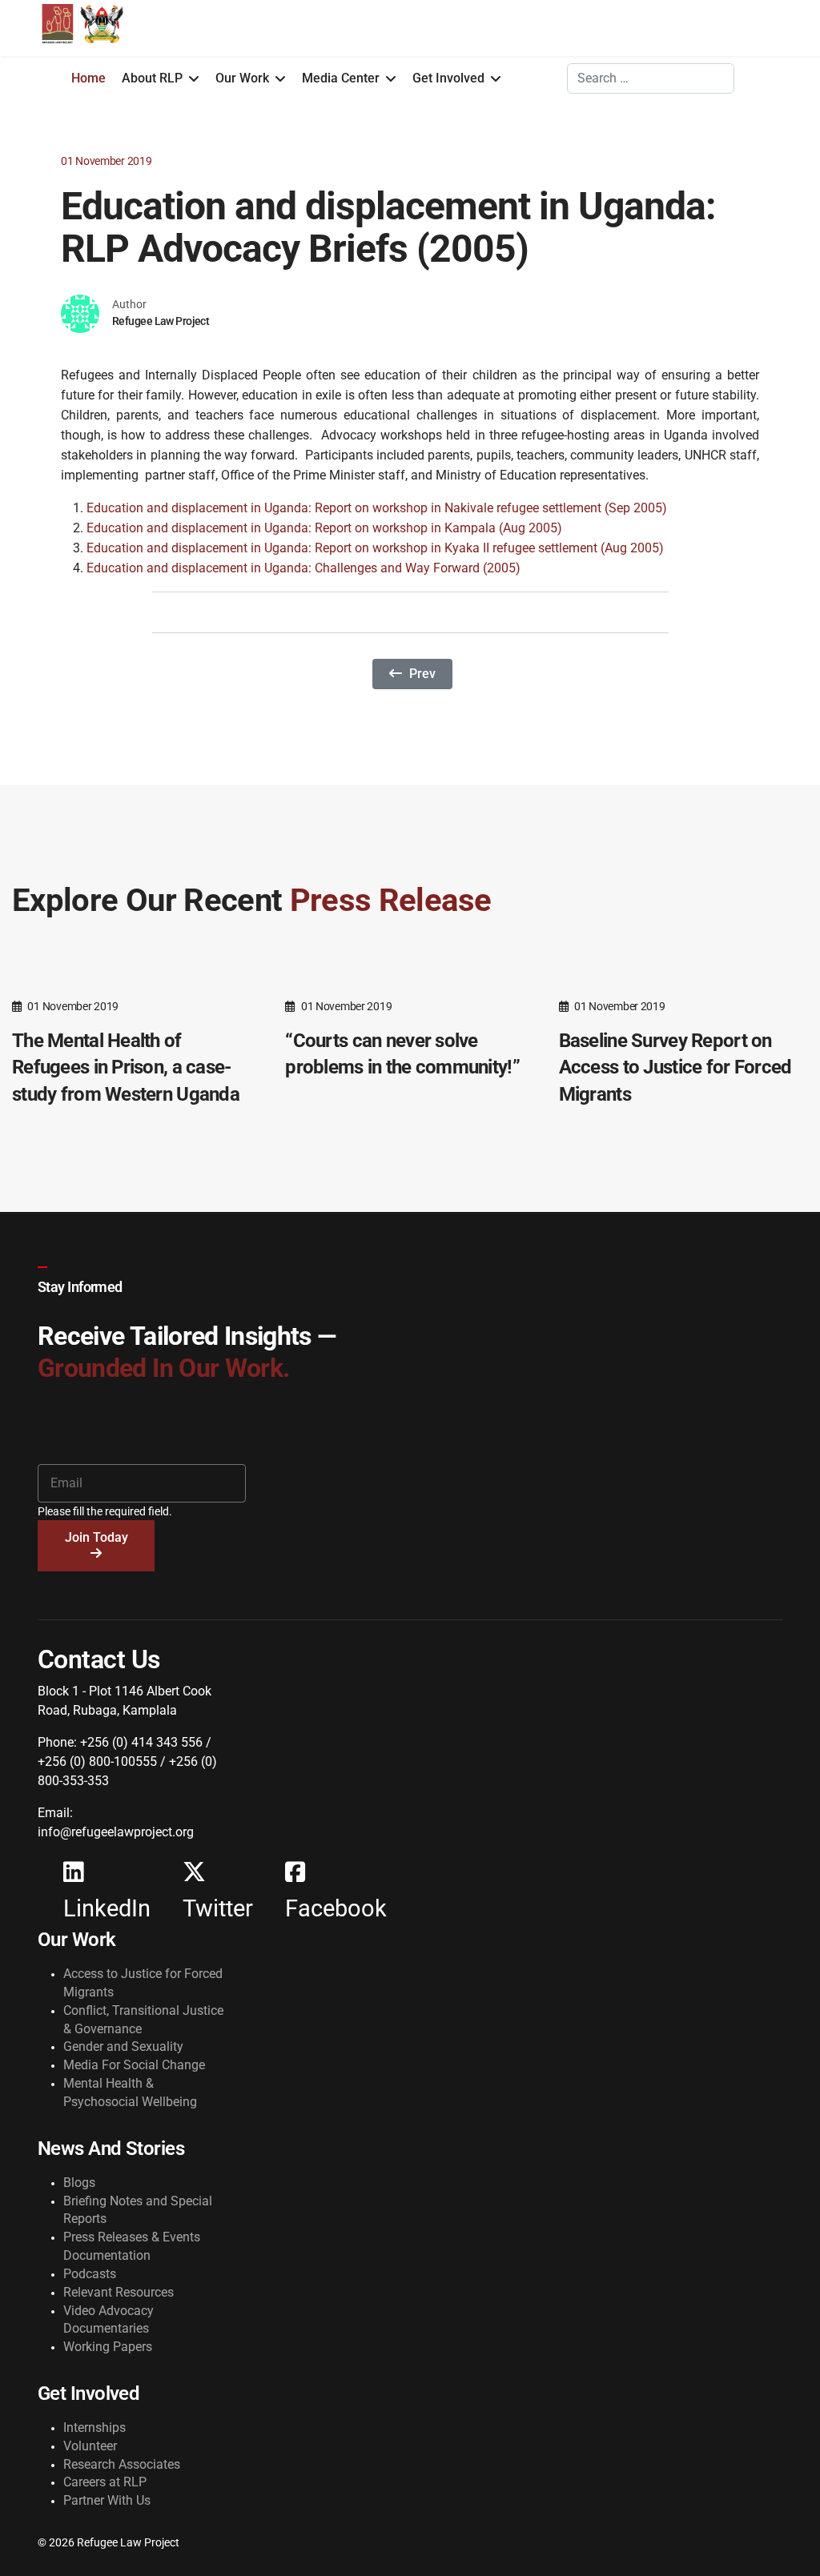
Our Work (242, 78)
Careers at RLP (105, 2482)
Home (88, 78)
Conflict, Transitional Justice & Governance (143, 2020)
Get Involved (448, 78)
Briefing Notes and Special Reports (138, 2210)
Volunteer (90, 2446)
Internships (94, 2428)
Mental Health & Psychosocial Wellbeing (130, 2092)
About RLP (152, 78)
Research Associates (122, 2464)
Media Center (341, 78)
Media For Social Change (134, 2065)
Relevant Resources (119, 2292)
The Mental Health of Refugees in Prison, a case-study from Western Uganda (126, 1067)
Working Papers (108, 2347)
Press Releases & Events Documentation (132, 2246)
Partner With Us (107, 2500)
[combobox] (651, 78)
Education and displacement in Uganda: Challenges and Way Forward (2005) (303, 568)
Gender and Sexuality (123, 2046)
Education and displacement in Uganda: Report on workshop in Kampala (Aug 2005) (324, 528)
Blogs (79, 2183)
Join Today (96, 1537)
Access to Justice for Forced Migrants (143, 1983)
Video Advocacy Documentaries (109, 2320)
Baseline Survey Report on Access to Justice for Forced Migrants (675, 1067)
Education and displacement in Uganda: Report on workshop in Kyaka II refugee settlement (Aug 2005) (375, 548)
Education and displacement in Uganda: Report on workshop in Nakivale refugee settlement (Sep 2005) (377, 508)
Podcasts (90, 2274)
